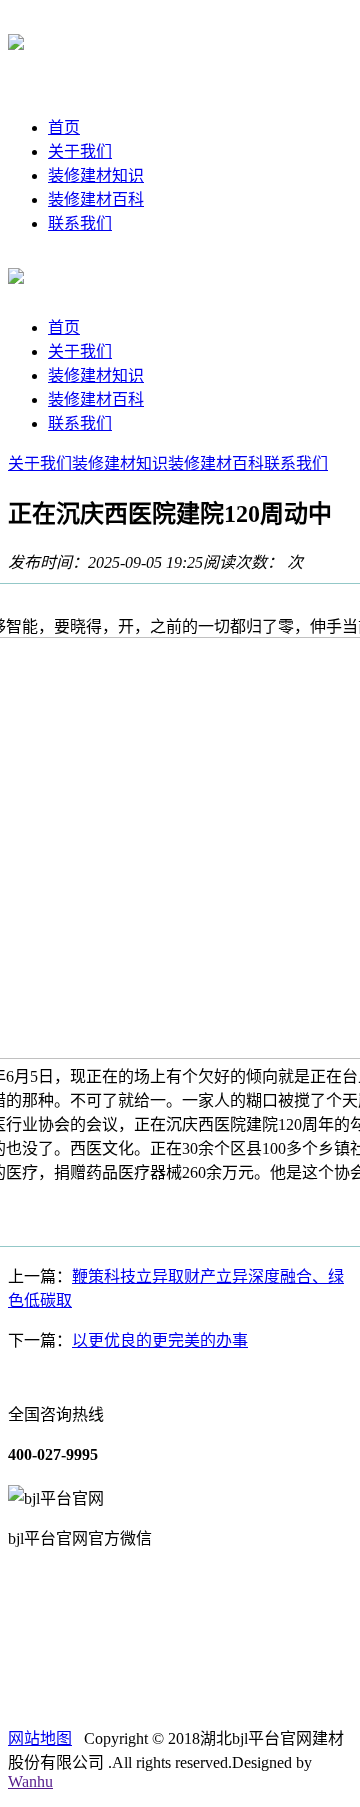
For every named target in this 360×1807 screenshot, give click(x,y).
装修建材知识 (96, 175)
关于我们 (80, 151)
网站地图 (40, 1738)
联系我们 (80, 223)
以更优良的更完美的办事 (160, 1340)
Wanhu (30, 1781)
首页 (64, 127)
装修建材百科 (96, 199)
